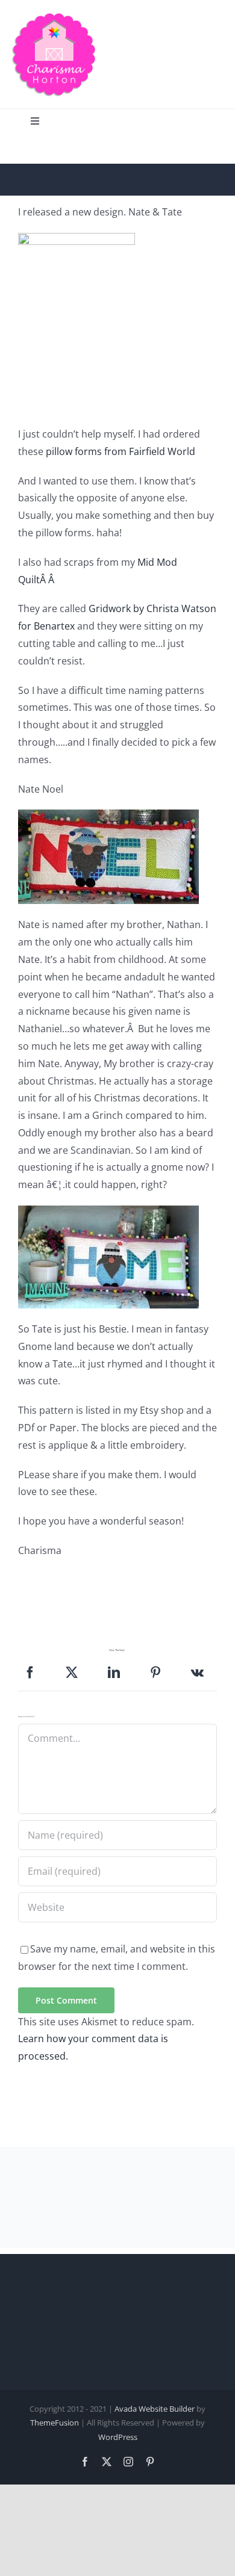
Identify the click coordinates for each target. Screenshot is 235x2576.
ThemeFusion (55, 2423)
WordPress (118, 2437)
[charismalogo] (54, 17)
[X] (72, 1673)
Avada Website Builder (155, 2409)
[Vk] (197, 1673)
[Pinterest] (155, 1673)
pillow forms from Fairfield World (121, 451)
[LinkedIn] (114, 1673)
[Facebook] (30, 1673)
